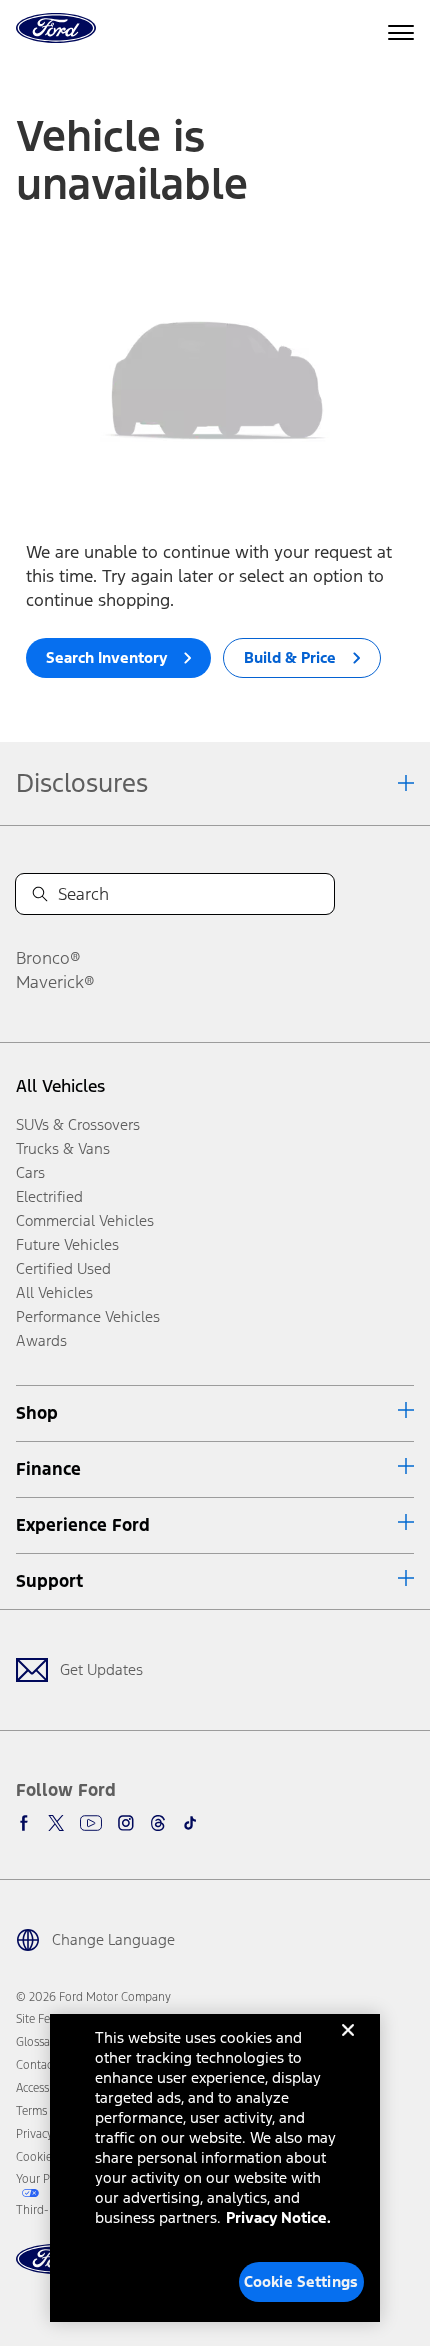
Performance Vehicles (88, 1316)
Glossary (38, 2042)
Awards (41, 1340)
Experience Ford (83, 1525)
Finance (48, 1469)
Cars (30, 1172)
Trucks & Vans (63, 1148)
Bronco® (48, 958)
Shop (37, 1413)
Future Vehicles (67, 1244)
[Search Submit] (40, 894)
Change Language (113, 1939)
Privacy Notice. (278, 2217)
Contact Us (44, 2065)
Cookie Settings (301, 2281)
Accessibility (47, 2088)
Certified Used (63, 1268)
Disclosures (82, 783)
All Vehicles (60, 1086)
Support (49, 1581)
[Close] (348, 2046)
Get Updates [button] (101, 1669)
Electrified (49, 1196)
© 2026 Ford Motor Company (93, 1997)
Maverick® (55, 982)
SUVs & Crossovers (78, 1124)
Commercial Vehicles (85, 1220)
